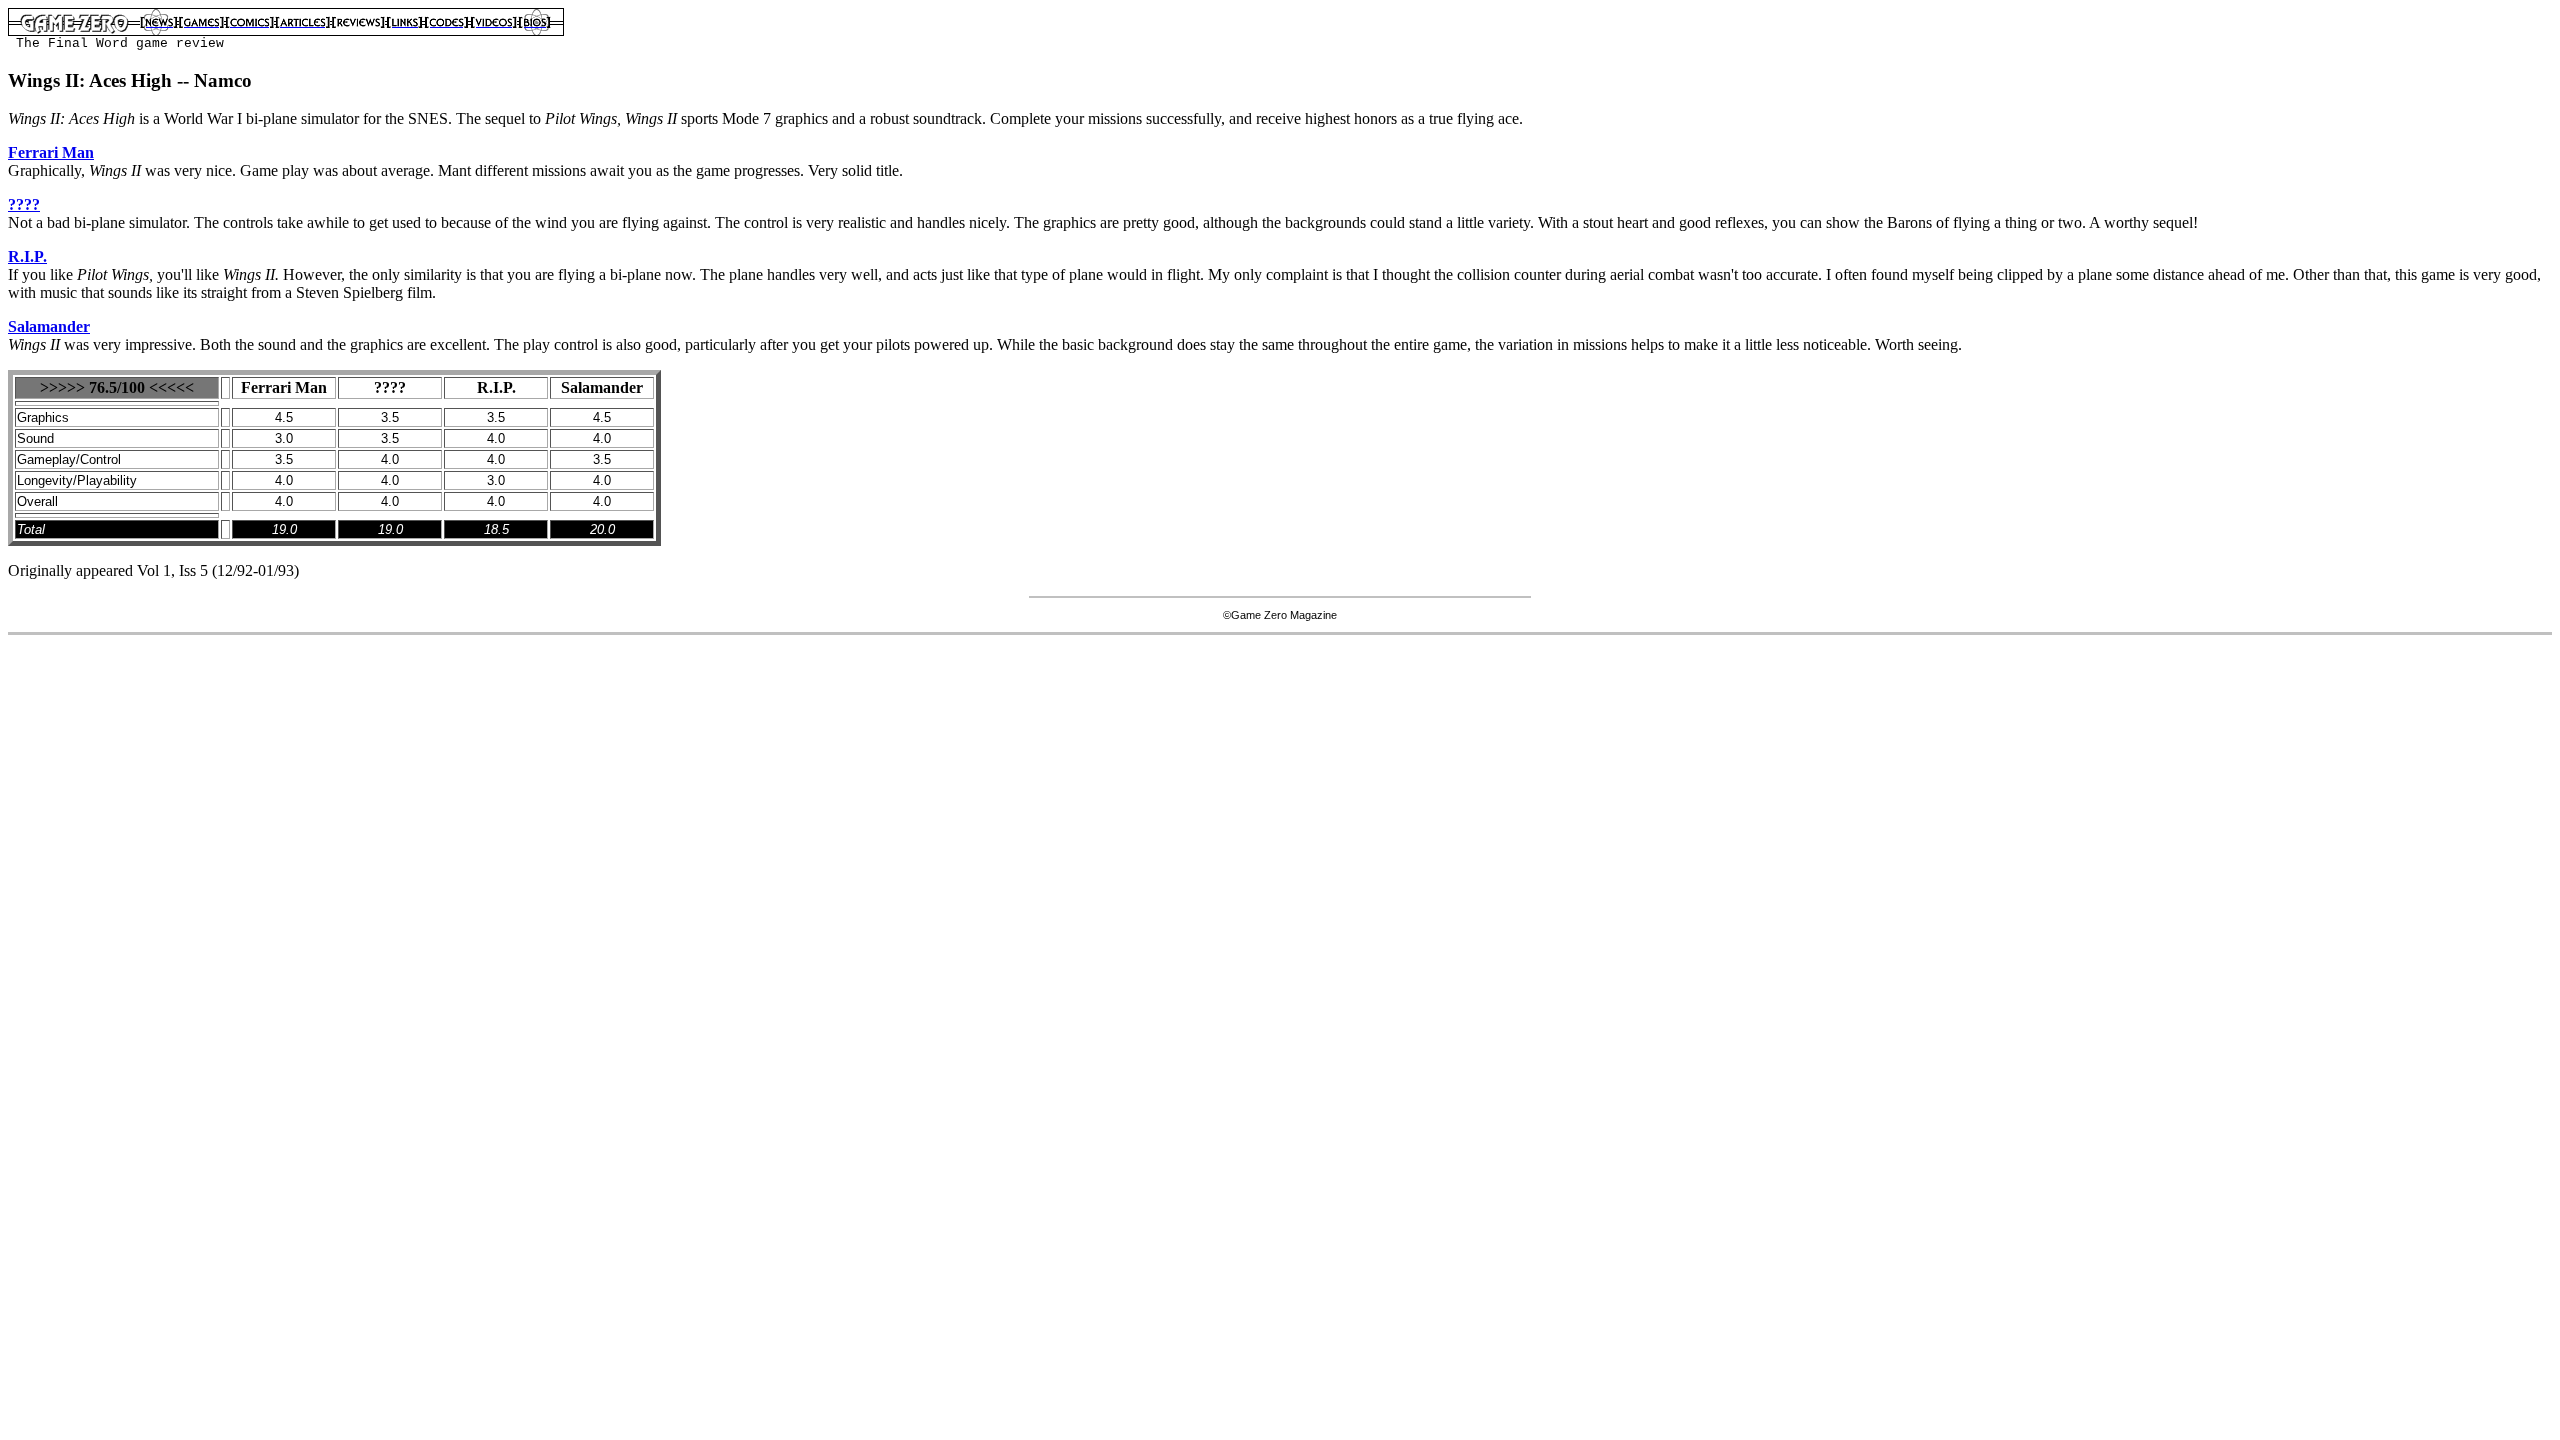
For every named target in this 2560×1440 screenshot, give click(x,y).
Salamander (49, 326)
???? (24, 204)
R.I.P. (27, 256)
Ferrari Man (51, 152)
